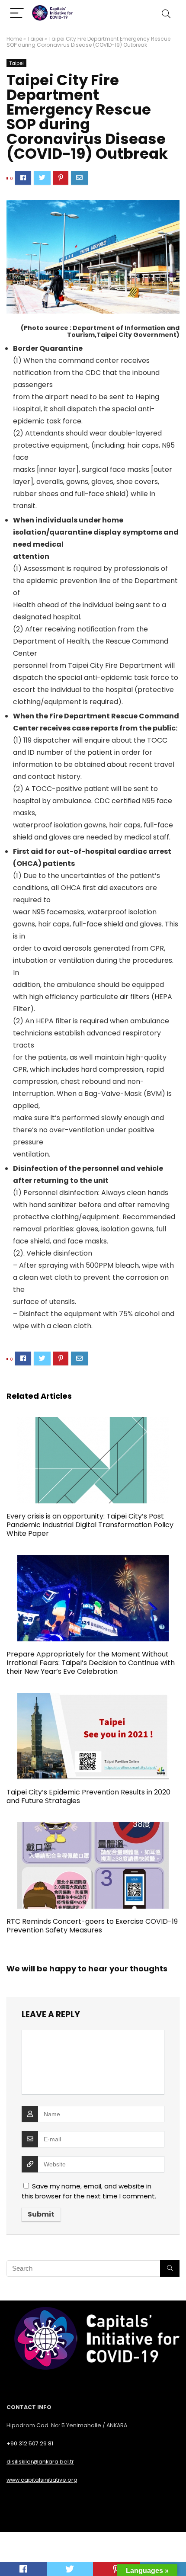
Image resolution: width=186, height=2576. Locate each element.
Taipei (35, 39)
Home (14, 39)
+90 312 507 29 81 (30, 2443)
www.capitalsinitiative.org (42, 2480)
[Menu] (17, 14)
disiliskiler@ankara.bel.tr (40, 2462)
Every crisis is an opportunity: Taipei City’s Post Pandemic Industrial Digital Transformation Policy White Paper (90, 1525)
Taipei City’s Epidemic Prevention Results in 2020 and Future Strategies (88, 1796)
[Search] (166, 14)
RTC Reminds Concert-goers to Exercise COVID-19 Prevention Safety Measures (92, 1926)
